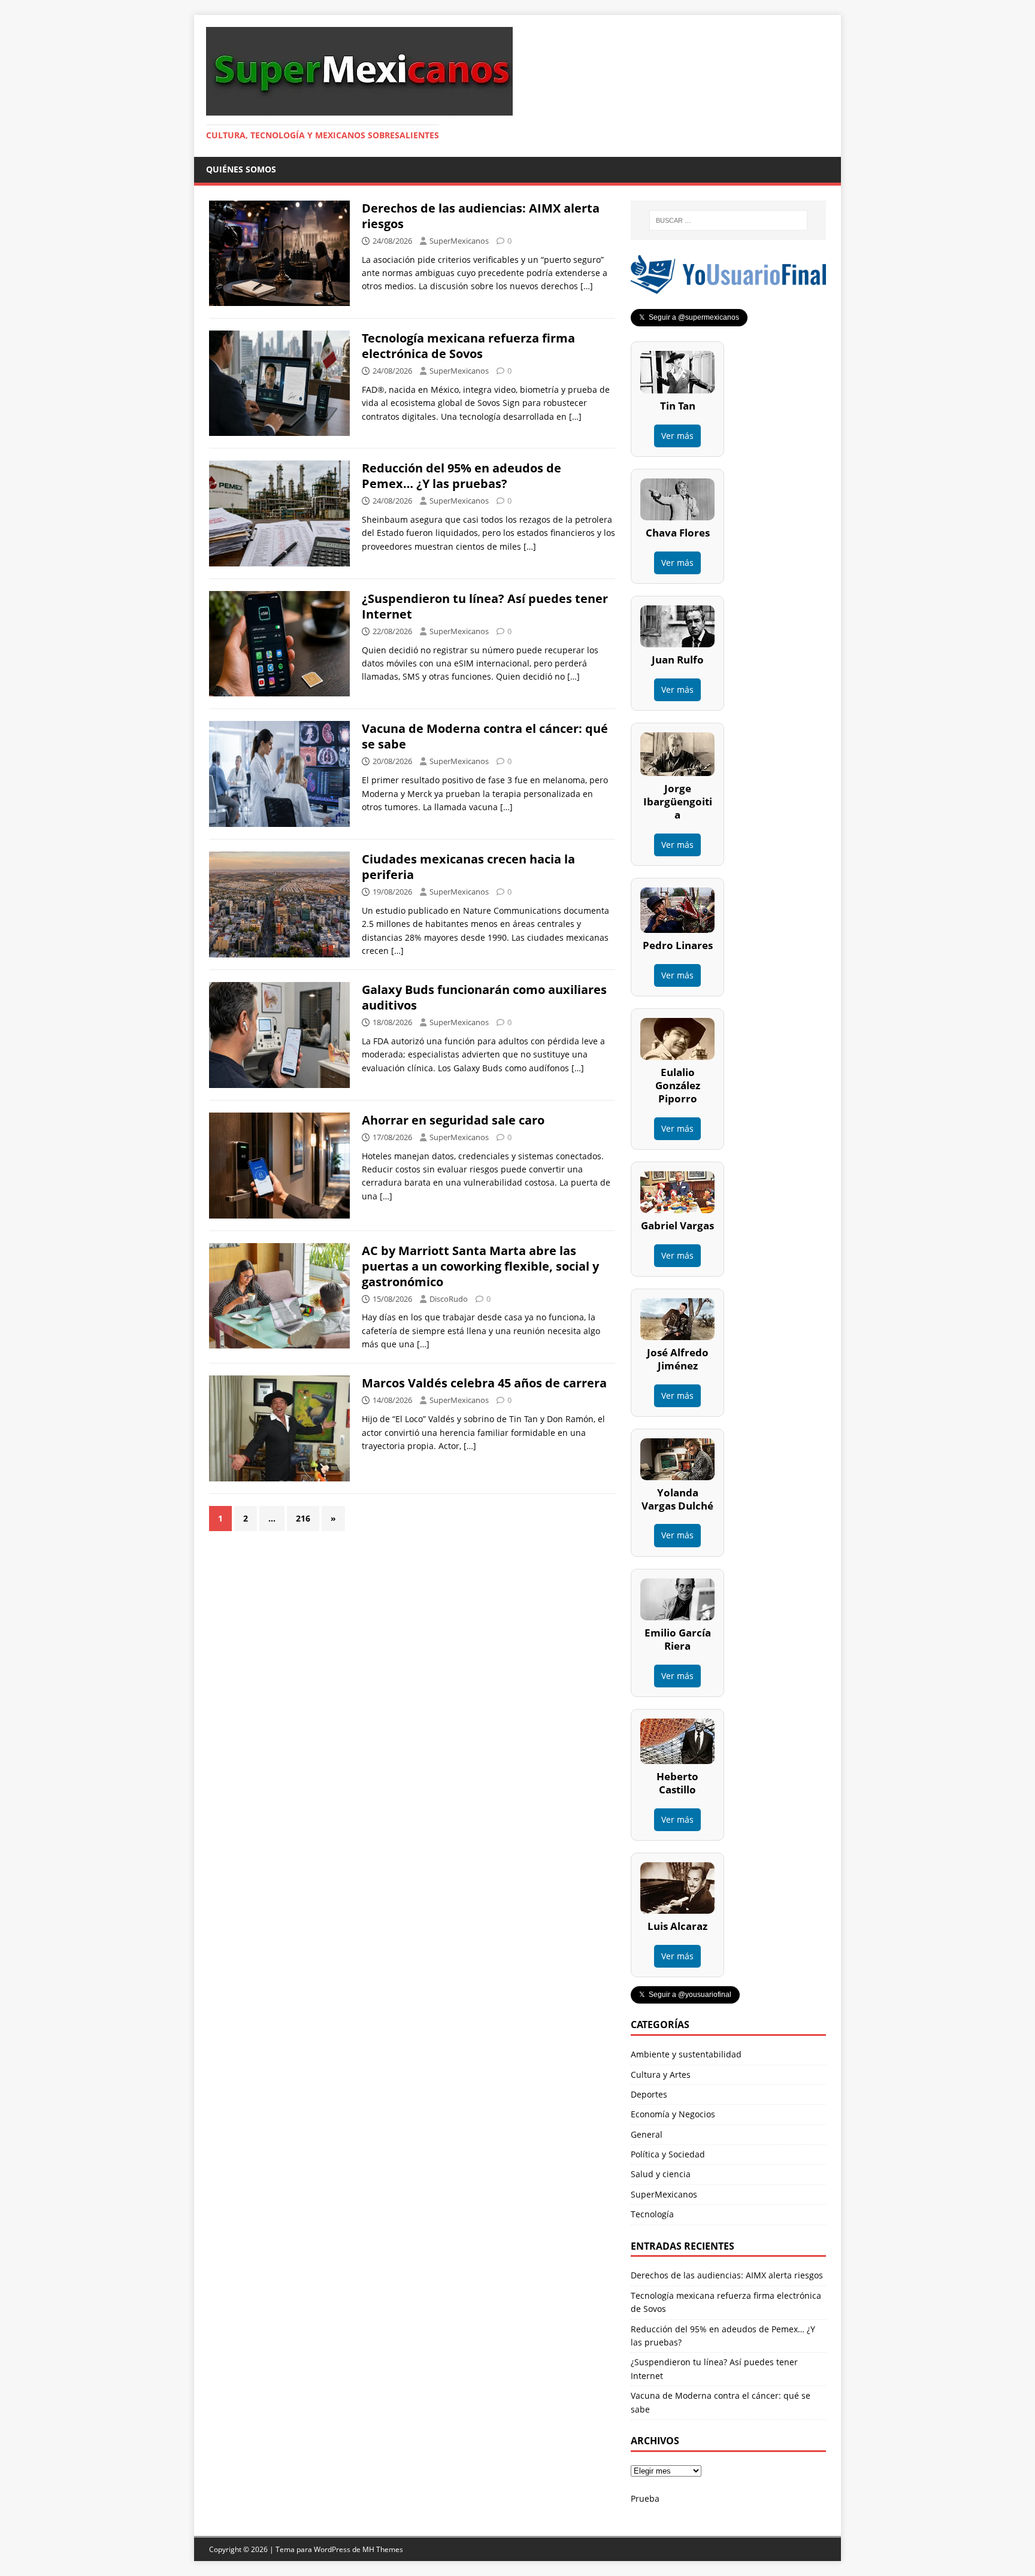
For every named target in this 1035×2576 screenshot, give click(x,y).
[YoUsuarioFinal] (728, 287)
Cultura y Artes (661, 2075)
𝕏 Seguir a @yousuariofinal (685, 1995)
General (647, 2134)
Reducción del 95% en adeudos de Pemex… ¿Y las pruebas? (461, 476)
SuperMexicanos (459, 241)
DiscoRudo (449, 1299)
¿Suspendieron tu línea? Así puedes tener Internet (485, 606)
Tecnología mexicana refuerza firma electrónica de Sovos (468, 346)
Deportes (649, 2094)
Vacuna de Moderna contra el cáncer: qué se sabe (485, 736)
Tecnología (652, 2214)
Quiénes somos (241, 169)
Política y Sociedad (668, 2154)
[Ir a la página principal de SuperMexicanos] (359, 109)
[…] (587, 286)
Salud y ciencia (661, 2174)
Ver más (677, 436)
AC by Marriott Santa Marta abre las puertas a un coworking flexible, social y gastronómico (480, 1266)
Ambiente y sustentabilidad (686, 2054)
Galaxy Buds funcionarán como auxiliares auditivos (484, 997)
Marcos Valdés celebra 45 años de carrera (484, 1383)
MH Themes (383, 2549)
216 (303, 1518)
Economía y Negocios (673, 2114)
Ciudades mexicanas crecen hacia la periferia (468, 867)
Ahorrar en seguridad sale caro (453, 1120)
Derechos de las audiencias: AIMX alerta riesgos (481, 216)
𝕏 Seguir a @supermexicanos (689, 317)
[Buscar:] (728, 220)
